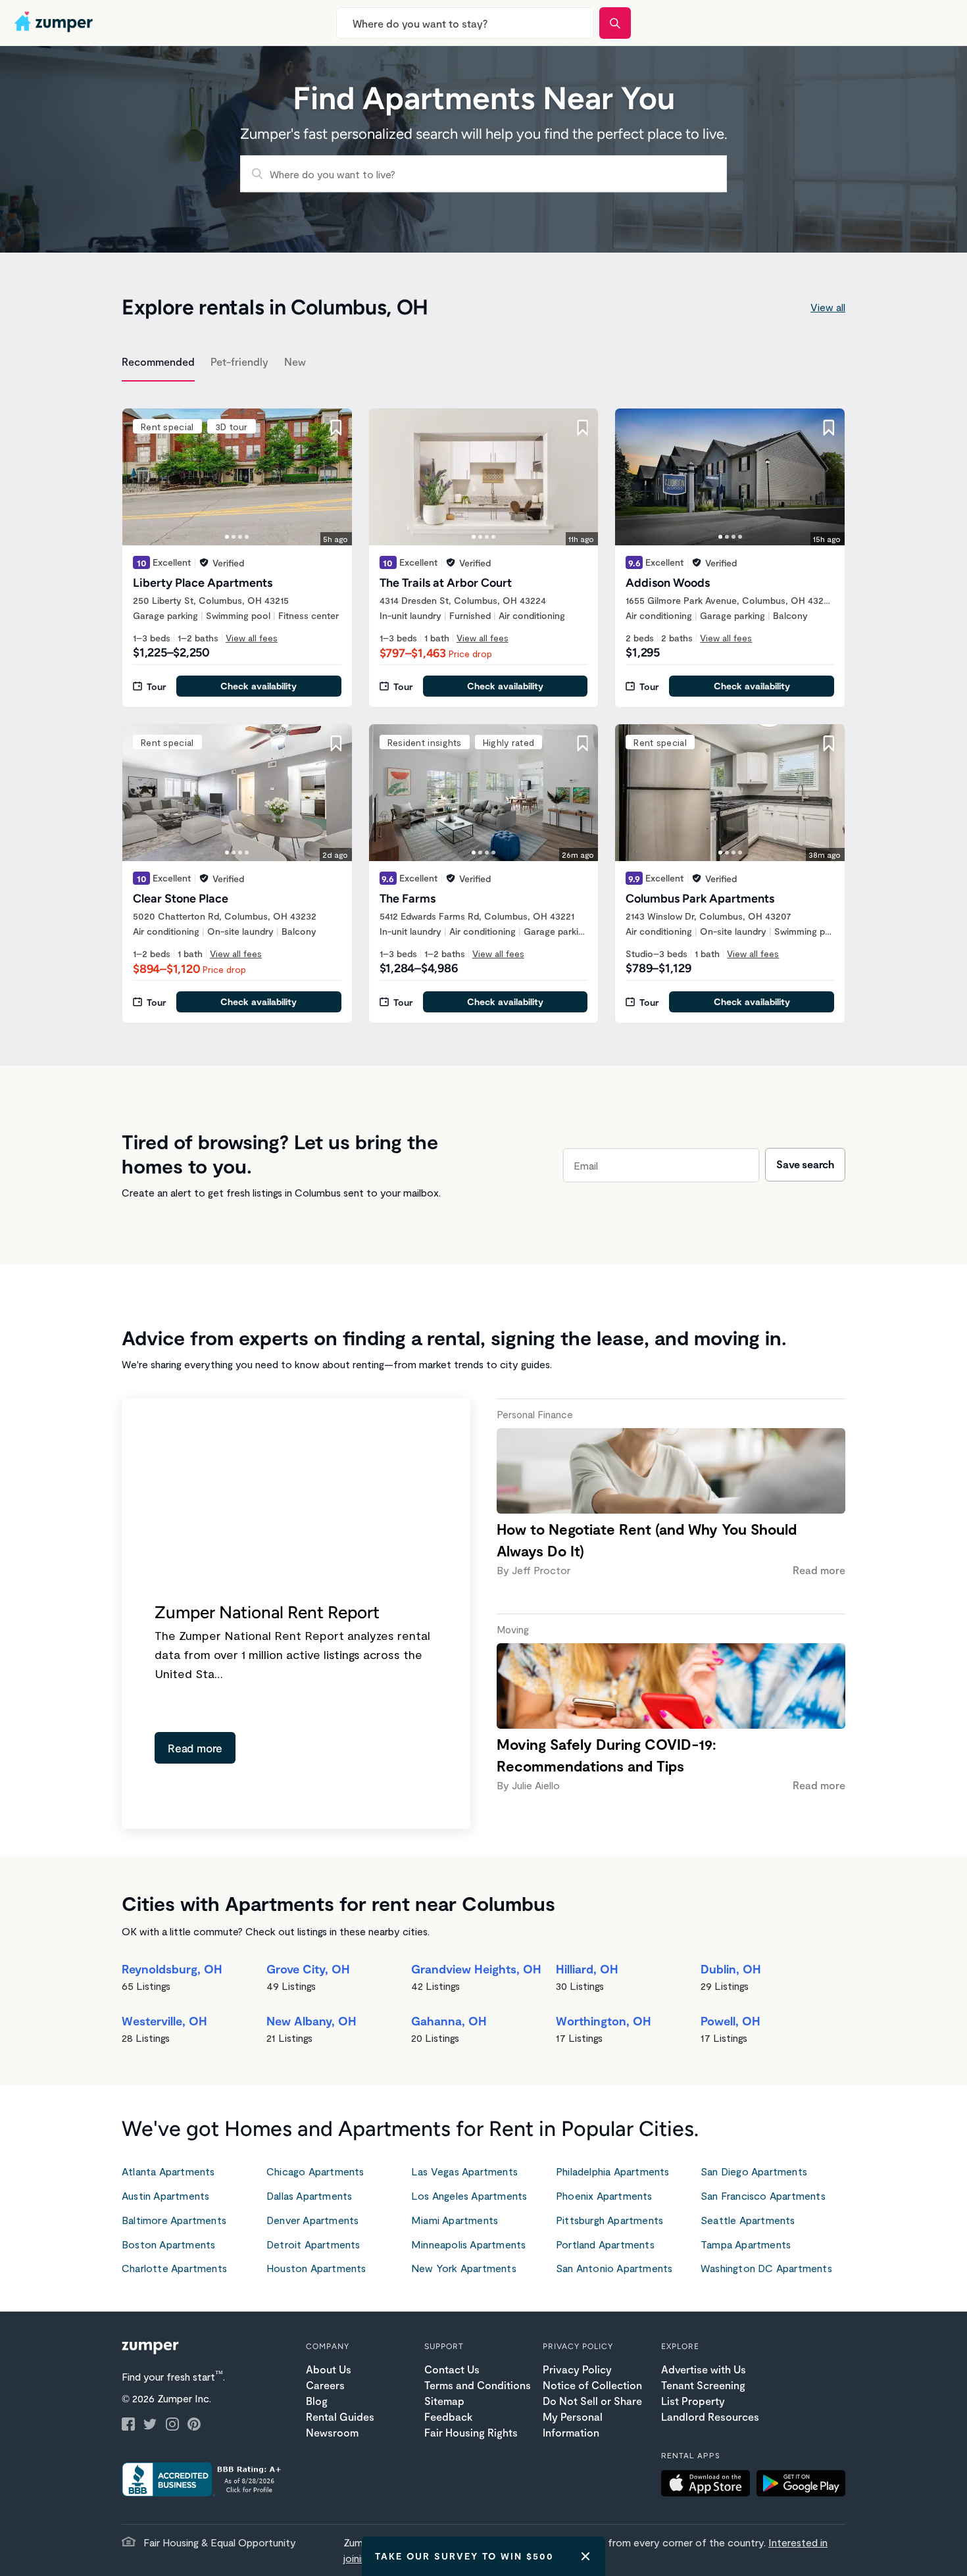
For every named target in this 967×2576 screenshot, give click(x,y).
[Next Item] (334, 477)
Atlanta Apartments (168, 2171)
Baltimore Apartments (174, 2220)
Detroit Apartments (313, 2244)
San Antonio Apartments (614, 2268)
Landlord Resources (710, 2416)
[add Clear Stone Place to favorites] (336, 743)
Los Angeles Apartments (469, 2195)
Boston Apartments (168, 2244)
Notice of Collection (592, 2385)
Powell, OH (731, 2021)
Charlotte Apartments (174, 2268)
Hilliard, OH (587, 1969)
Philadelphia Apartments (613, 2171)
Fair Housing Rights (471, 2432)
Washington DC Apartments (766, 2268)
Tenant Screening (703, 2385)
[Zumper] (55, 23)
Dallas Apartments (309, 2195)
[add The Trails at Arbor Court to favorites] (582, 428)
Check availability (259, 686)
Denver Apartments (312, 2220)
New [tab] (295, 361)
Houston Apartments (316, 2268)
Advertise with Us (704, 2369)
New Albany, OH (311, 2021)
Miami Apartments (455, 2220)
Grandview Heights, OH (476, 1969)
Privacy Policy (577, 2369)
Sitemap (444, 2401)
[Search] (615, 23)
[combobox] (465, 23)
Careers (325, 2385)
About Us (329, 2369)
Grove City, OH (308, 1969)
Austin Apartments (165, 2195)
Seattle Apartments (748, 2220)
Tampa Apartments (746, 2244)
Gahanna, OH (449, 2021)
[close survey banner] (585, 2556)
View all (828, 307)
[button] (709, 2485)
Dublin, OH (731, 1969)
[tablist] (484, 364)
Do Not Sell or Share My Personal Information (592, 2416)
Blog (317, 2401)
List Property (693, 2401)
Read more (195, 1748)
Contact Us (452, 2369)
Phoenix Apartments (604, 2195)
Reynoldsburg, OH (172, 1969)
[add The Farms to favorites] (582, 743)
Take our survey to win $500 (464, 2556)
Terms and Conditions (478, 2385)
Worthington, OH (604, 2021)
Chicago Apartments (315, 2171)
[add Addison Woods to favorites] (829, 428)
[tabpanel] (484, 708)
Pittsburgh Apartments (609, 2220)
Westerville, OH (164, 2021)
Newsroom (332, 2432)
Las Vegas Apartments (464, 2171)
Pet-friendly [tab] (239, 361)
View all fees (252, 638)
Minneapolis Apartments (468, 2244)
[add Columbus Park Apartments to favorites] (829, 743)
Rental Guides (340, 2416)
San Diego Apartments (754, 2171)
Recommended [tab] (158, 361)
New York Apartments (464, 2268)
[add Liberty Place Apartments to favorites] (336, 428)
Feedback (448, 2416)
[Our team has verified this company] (204, 562)
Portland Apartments (605, 2244)
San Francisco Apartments (763, 2195)
